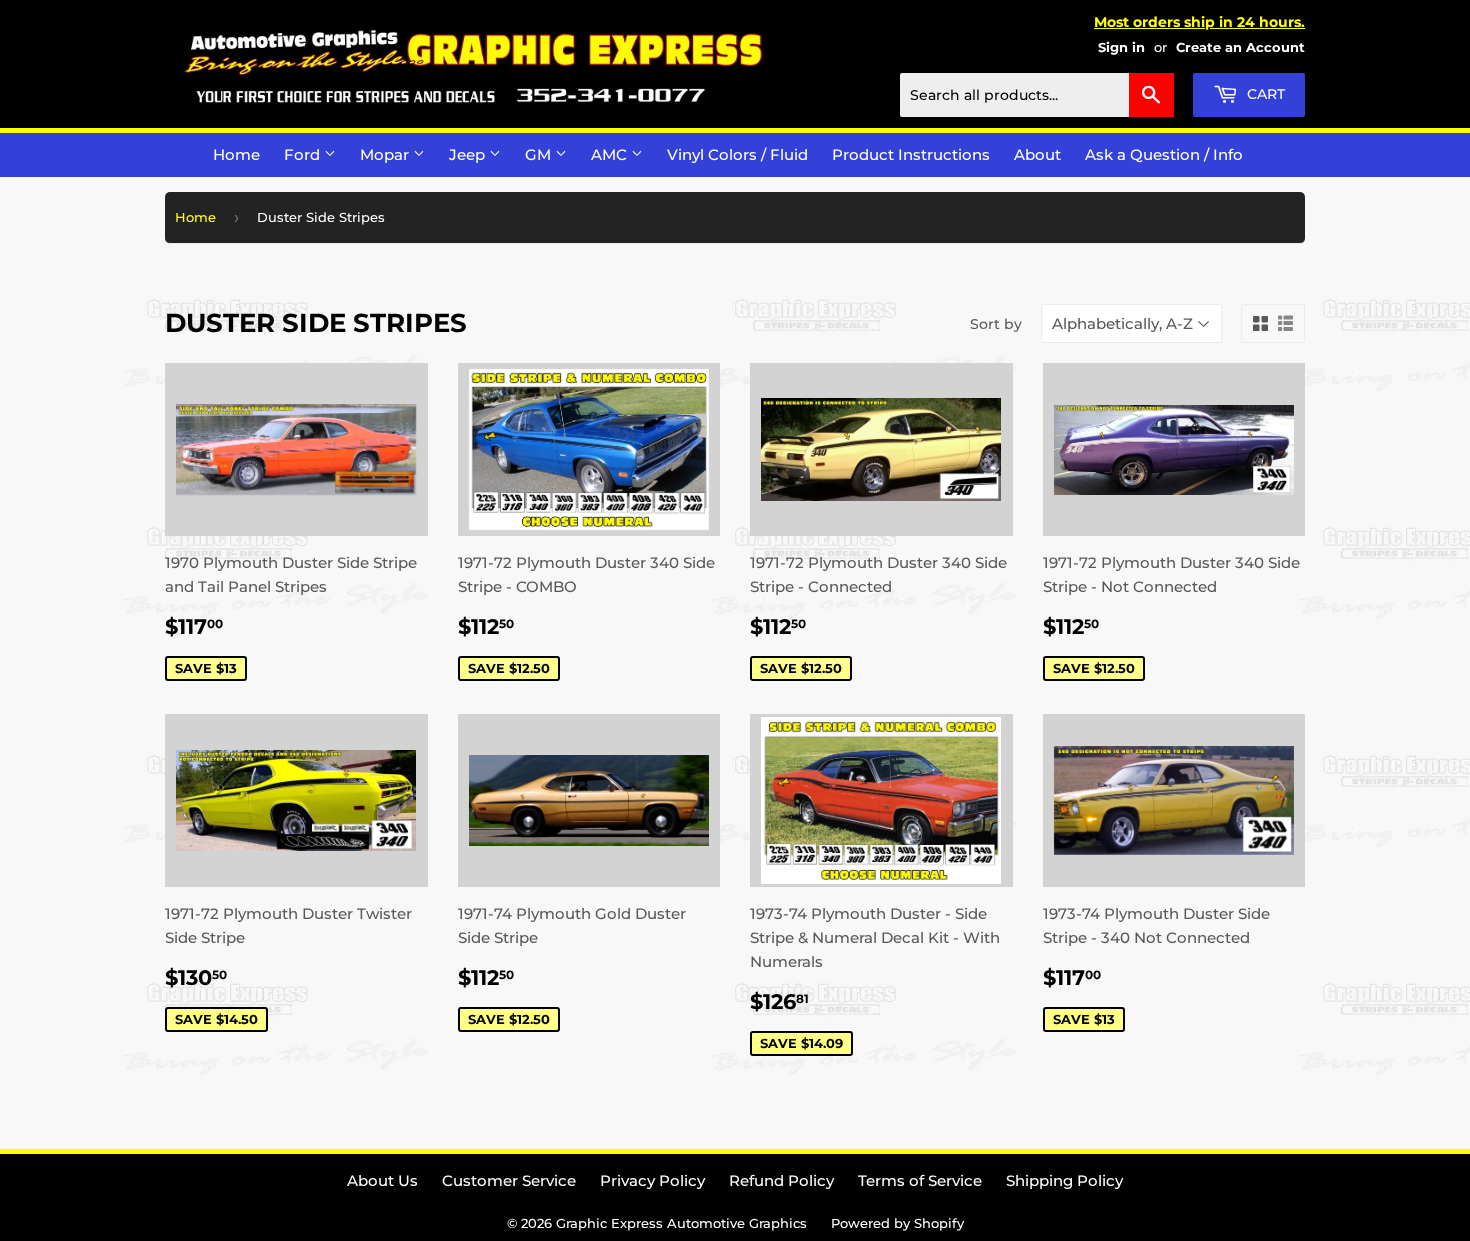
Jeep (469, 154)
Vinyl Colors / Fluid (737, 154)
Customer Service (509, 1180)
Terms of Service (920, 1180)
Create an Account (1240, 47)
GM (540, 154)
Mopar (386, 154)
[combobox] (1037, 95)
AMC (611, 154)
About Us (382, 1180)
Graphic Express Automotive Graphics (681, 1223)
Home (236, 154)
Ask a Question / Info (1164, 154)
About (1037, 154)
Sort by (996, 324)
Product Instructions (911, 154)
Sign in (1121, 47)
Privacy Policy (652, 1180)
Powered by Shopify (897, 1223)
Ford (304, 154)
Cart (1264, 94)
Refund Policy (781, 1180)
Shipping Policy (1064, 1180)
